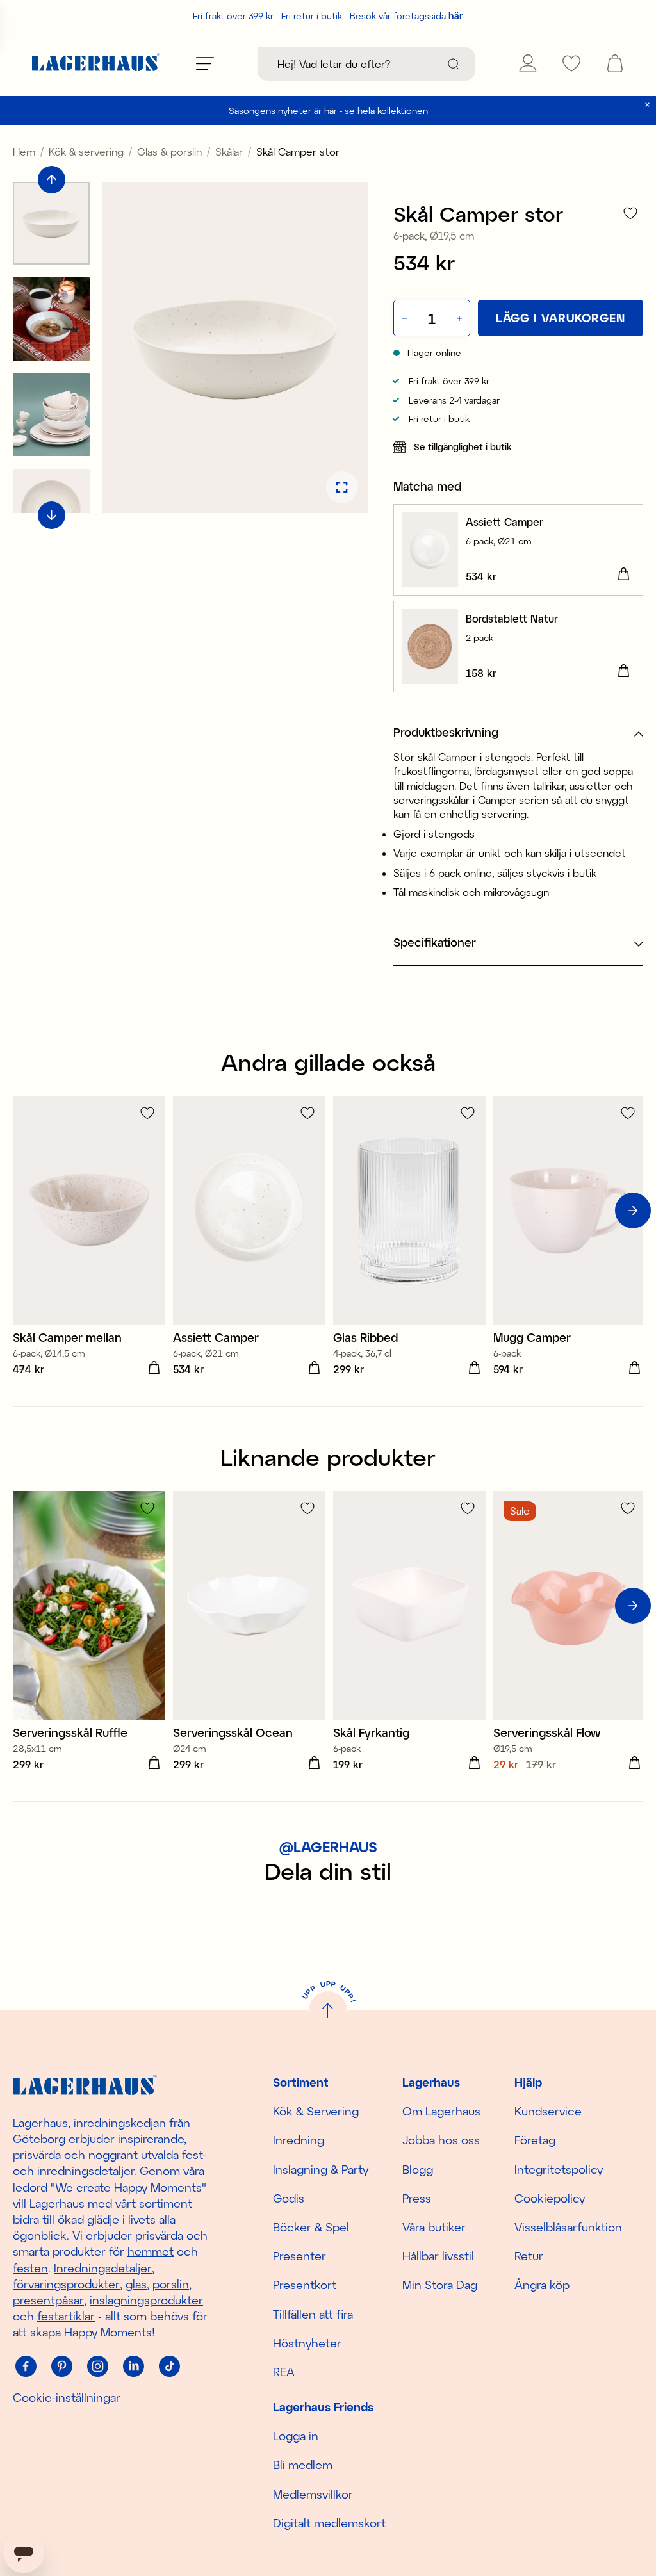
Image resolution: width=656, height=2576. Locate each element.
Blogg (418, 2169)
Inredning (299, 2140)
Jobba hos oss (441, 2140)
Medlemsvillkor (313, 2494)
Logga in (296, 2436)
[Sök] (454, 64)
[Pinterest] (61, 2367)
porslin (171, 2284)
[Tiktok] (169, 2367)
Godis (289, 2198)
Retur (529, 2256)
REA (284, 2372)
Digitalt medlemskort (329, 2523)
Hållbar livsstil (438, 2256)
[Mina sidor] (528, 63)
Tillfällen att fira (313, 2314)
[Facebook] (26, 2367)
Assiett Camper (504, 522)
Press (417, 2198)
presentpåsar (48, 2300)
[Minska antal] (403, 318)
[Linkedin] (133, 2367)
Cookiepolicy (550, 2198)
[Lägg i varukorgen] (623, 575)
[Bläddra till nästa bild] (52, 515)
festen (30, 2268)
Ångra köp (542, 2285)
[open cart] (615, 63)
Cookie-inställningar (67, 2397)
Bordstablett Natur (512, 618)
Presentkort (305, 2285)
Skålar (229, 151)
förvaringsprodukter (66, 2284)
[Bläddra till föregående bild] (52, 180)
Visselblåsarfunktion (568, 2227)
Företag (535, 2140)
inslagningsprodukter (146, 2300)
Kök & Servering (316, 2111)
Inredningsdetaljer (103, 2268)
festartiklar (66, 2316)
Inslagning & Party (321, 2169)
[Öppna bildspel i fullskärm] (342, 487)
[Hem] (96, 64)
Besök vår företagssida (406, 16)
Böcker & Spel (311, 2227)
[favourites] (571, 63)
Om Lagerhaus (441, 2111)
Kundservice (548, 2111)
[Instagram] (97, 2367)
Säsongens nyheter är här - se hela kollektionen (328, 110)
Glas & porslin (169, 151)
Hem (24, 151)
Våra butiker (434, 2227)
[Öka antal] (461, 318)
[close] (647, 105)
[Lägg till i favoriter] (630, 213)
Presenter (299, 2256)
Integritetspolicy (559, 2169)
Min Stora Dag (440, 2285)
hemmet (151, 2251)
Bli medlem (303, 2465)
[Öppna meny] (205, 63)
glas (136, 2284)
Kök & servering (86, 151)
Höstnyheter (307, 2343)
